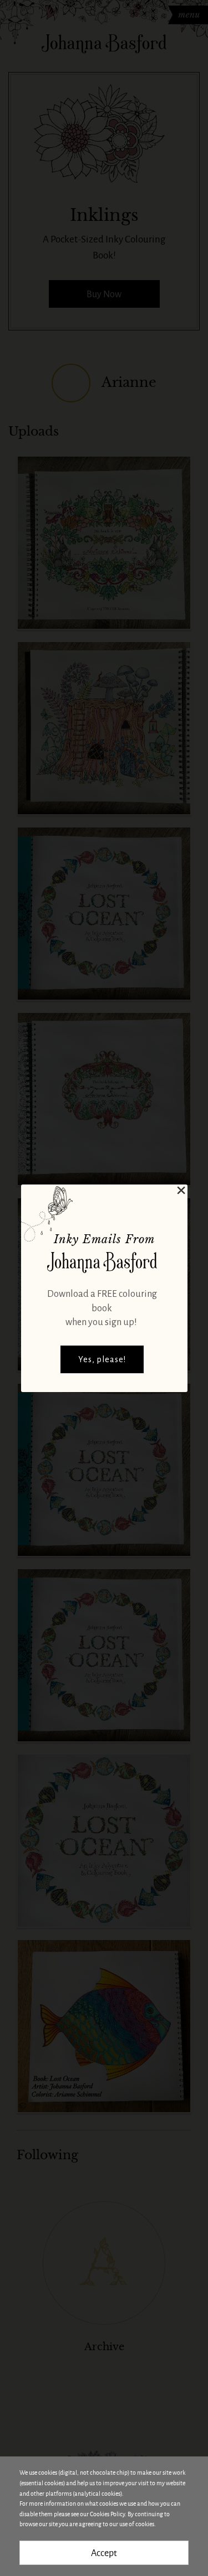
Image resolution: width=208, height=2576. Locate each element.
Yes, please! (102, 1359)
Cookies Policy (107, 2514)
